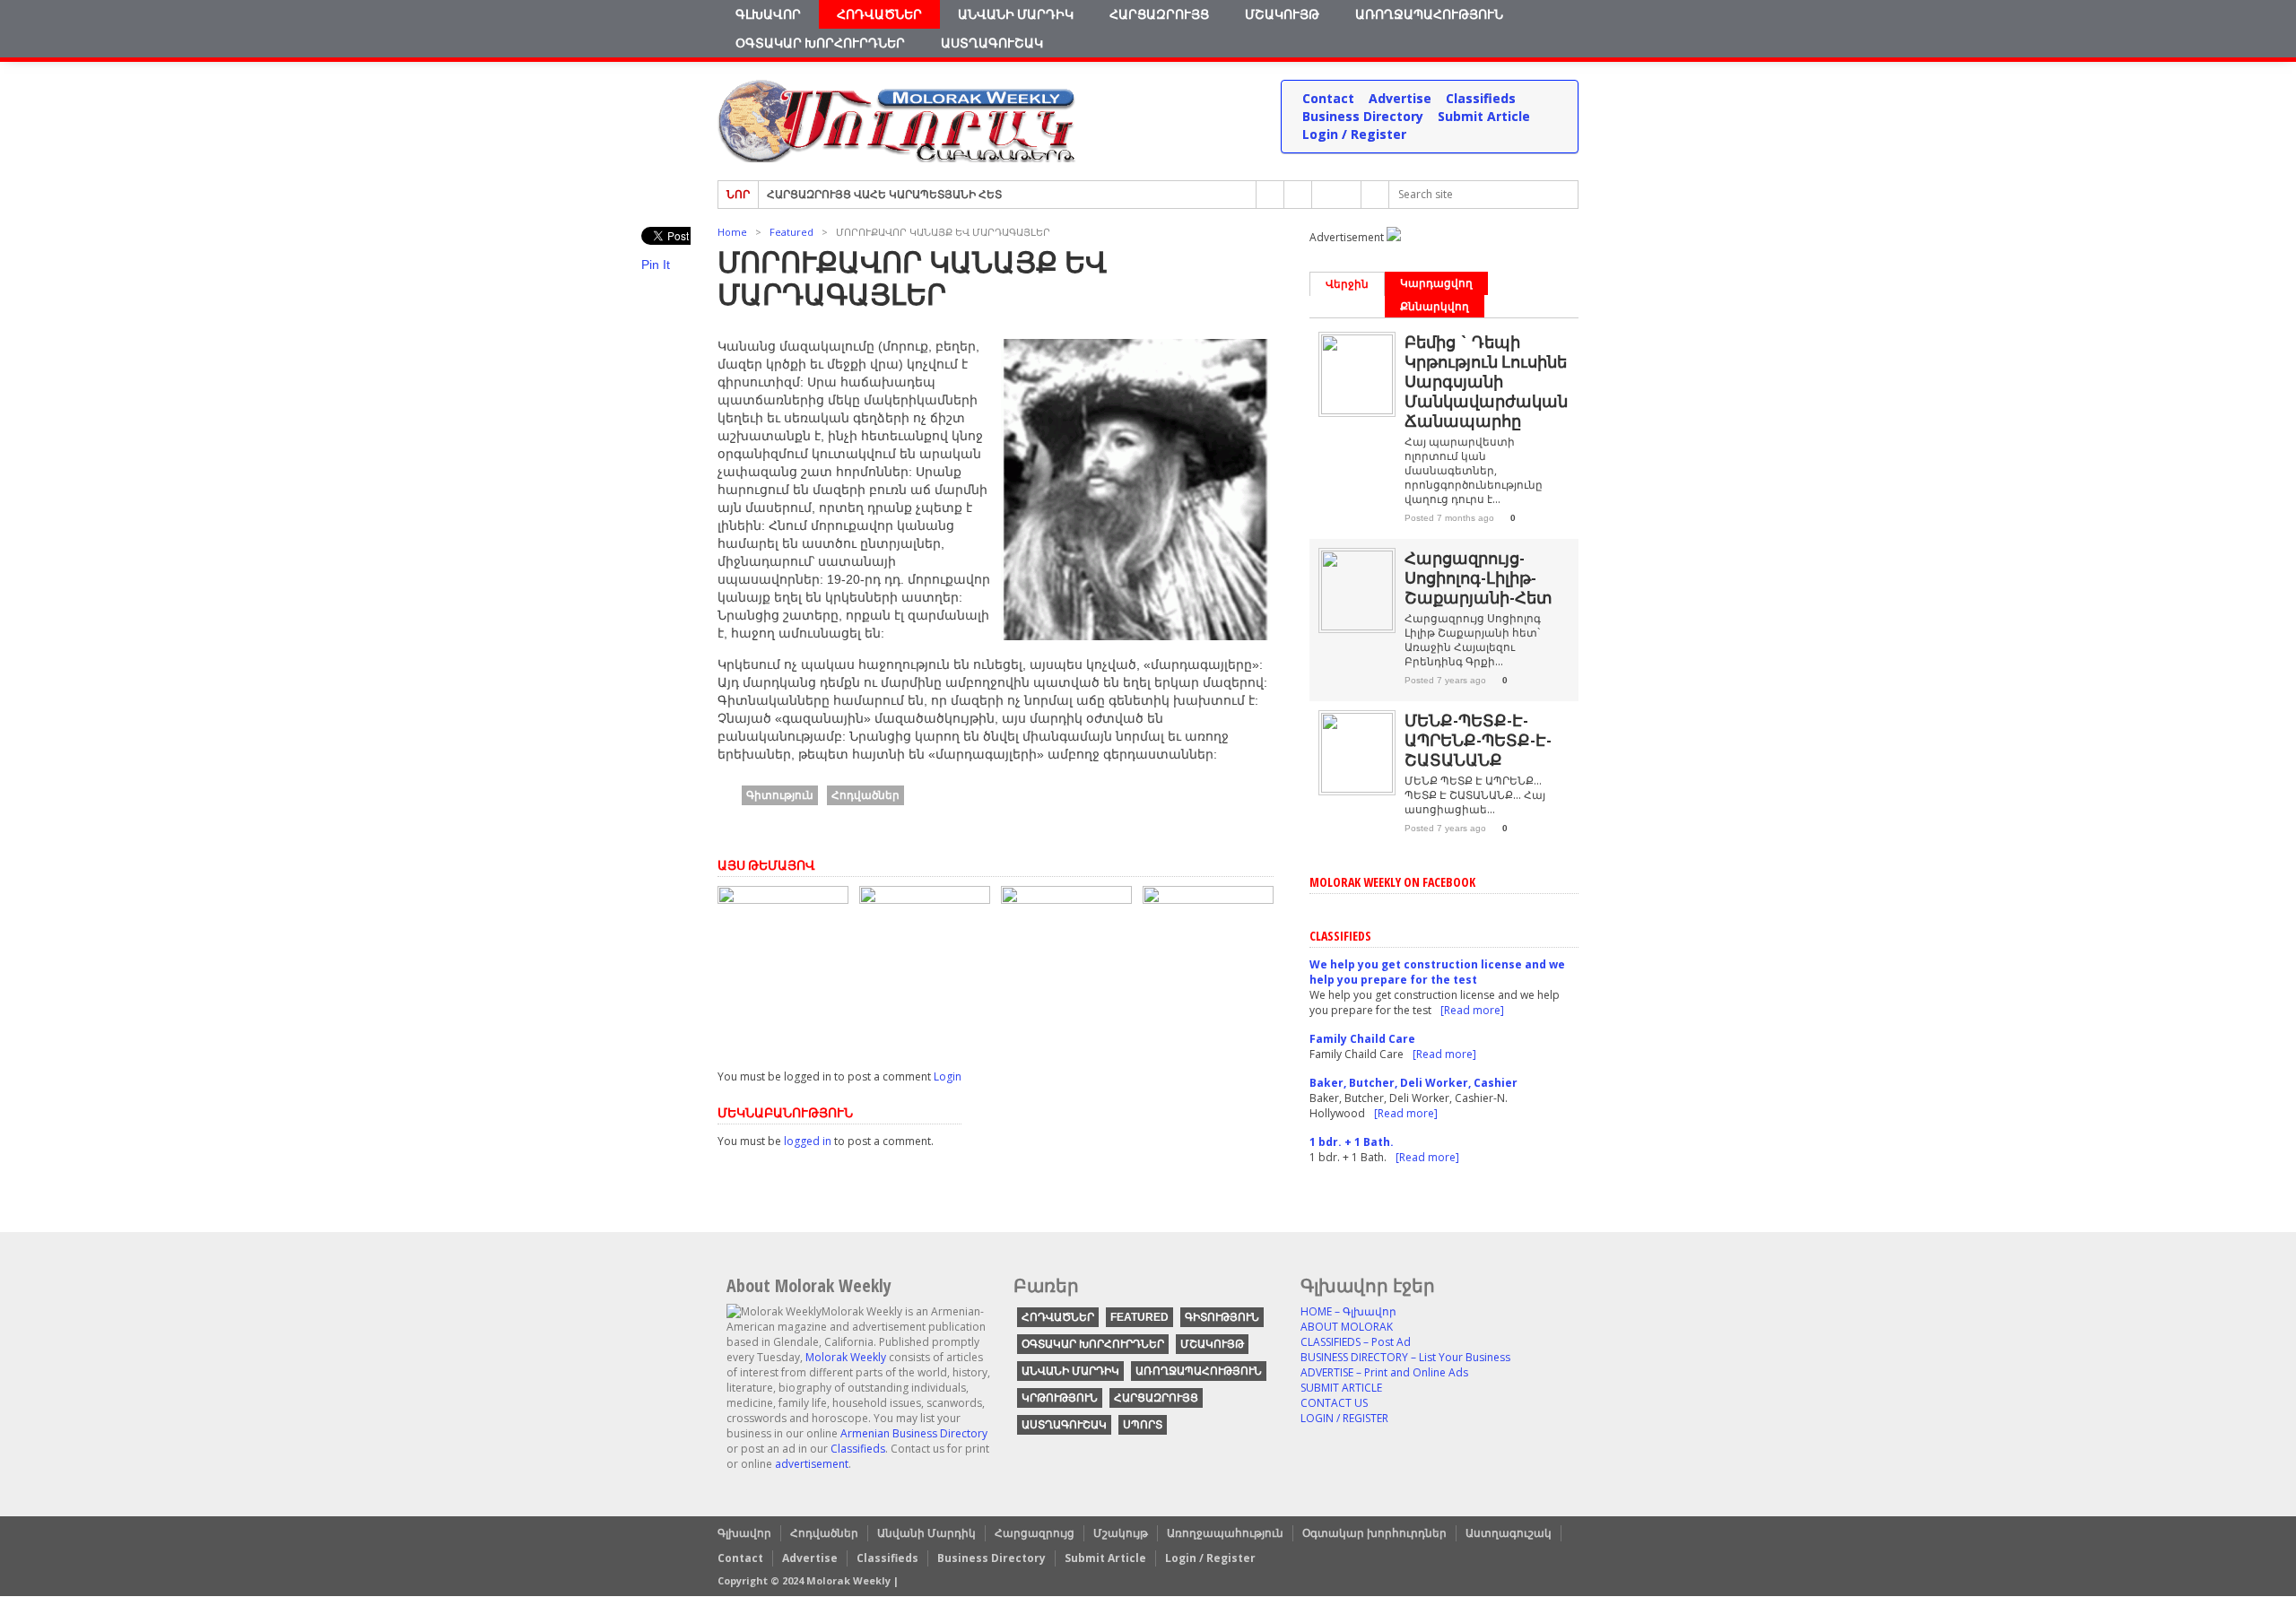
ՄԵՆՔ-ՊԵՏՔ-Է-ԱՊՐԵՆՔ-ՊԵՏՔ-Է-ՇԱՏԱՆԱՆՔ (913, 1007)
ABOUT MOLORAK (1347, 1327)
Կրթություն (1060, 1398)
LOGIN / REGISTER (1344, 1418)
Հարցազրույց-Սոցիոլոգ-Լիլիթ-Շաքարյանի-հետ (1478, 577)
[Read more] (1472, 1010)
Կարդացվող (1436, 283)
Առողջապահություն (1429, 14)
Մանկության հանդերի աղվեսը (1056, 1014)
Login (948, 1076)
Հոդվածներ (879, 14)
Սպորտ (1143, 1425)
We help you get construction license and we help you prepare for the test (1437, 972)
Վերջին (1347, 284)
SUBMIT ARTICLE (1341, 1388)
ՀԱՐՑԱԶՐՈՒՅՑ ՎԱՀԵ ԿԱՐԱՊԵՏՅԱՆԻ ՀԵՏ (884, 191)
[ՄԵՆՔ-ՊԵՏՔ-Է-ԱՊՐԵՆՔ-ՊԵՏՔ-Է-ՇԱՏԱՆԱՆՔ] (925, 899)
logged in (808, 1141)
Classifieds (1481, 98)
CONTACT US (1334, 1403)
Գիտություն (780, 795)
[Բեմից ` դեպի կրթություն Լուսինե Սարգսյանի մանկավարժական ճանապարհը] (783, 899)
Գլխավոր (768, 14)
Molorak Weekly (846, 1357)
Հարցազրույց (1159, 14)
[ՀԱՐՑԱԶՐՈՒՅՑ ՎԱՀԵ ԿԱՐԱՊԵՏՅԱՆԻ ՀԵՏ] (1208, 899)
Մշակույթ (1282, 14)
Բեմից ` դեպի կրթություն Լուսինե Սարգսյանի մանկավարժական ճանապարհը (778, 992)
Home (732, 232)
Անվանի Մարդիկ (1016, 14)
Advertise (1400, 98)
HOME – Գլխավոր (1348, 1311)
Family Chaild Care (1362, 1039)
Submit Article (1484, 116)
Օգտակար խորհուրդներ (820, 43)
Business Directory (1363, 116)
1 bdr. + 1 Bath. (1352, 1142)
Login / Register (1354, 134)
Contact (1328, 98)
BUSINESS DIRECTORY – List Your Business (1405, 1357)
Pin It (656, 265)
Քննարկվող (1435, 306)
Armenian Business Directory (914, 1433)
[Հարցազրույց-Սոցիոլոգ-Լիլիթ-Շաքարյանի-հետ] (1357, 626)
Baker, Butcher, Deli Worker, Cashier (1413, 1083)
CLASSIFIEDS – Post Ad (1356, 1342)
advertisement (812, 1464)
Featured (791, 232)
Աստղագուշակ (992, 43)
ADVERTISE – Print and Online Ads (1384, 1372)
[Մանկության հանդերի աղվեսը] (1066, 899)
